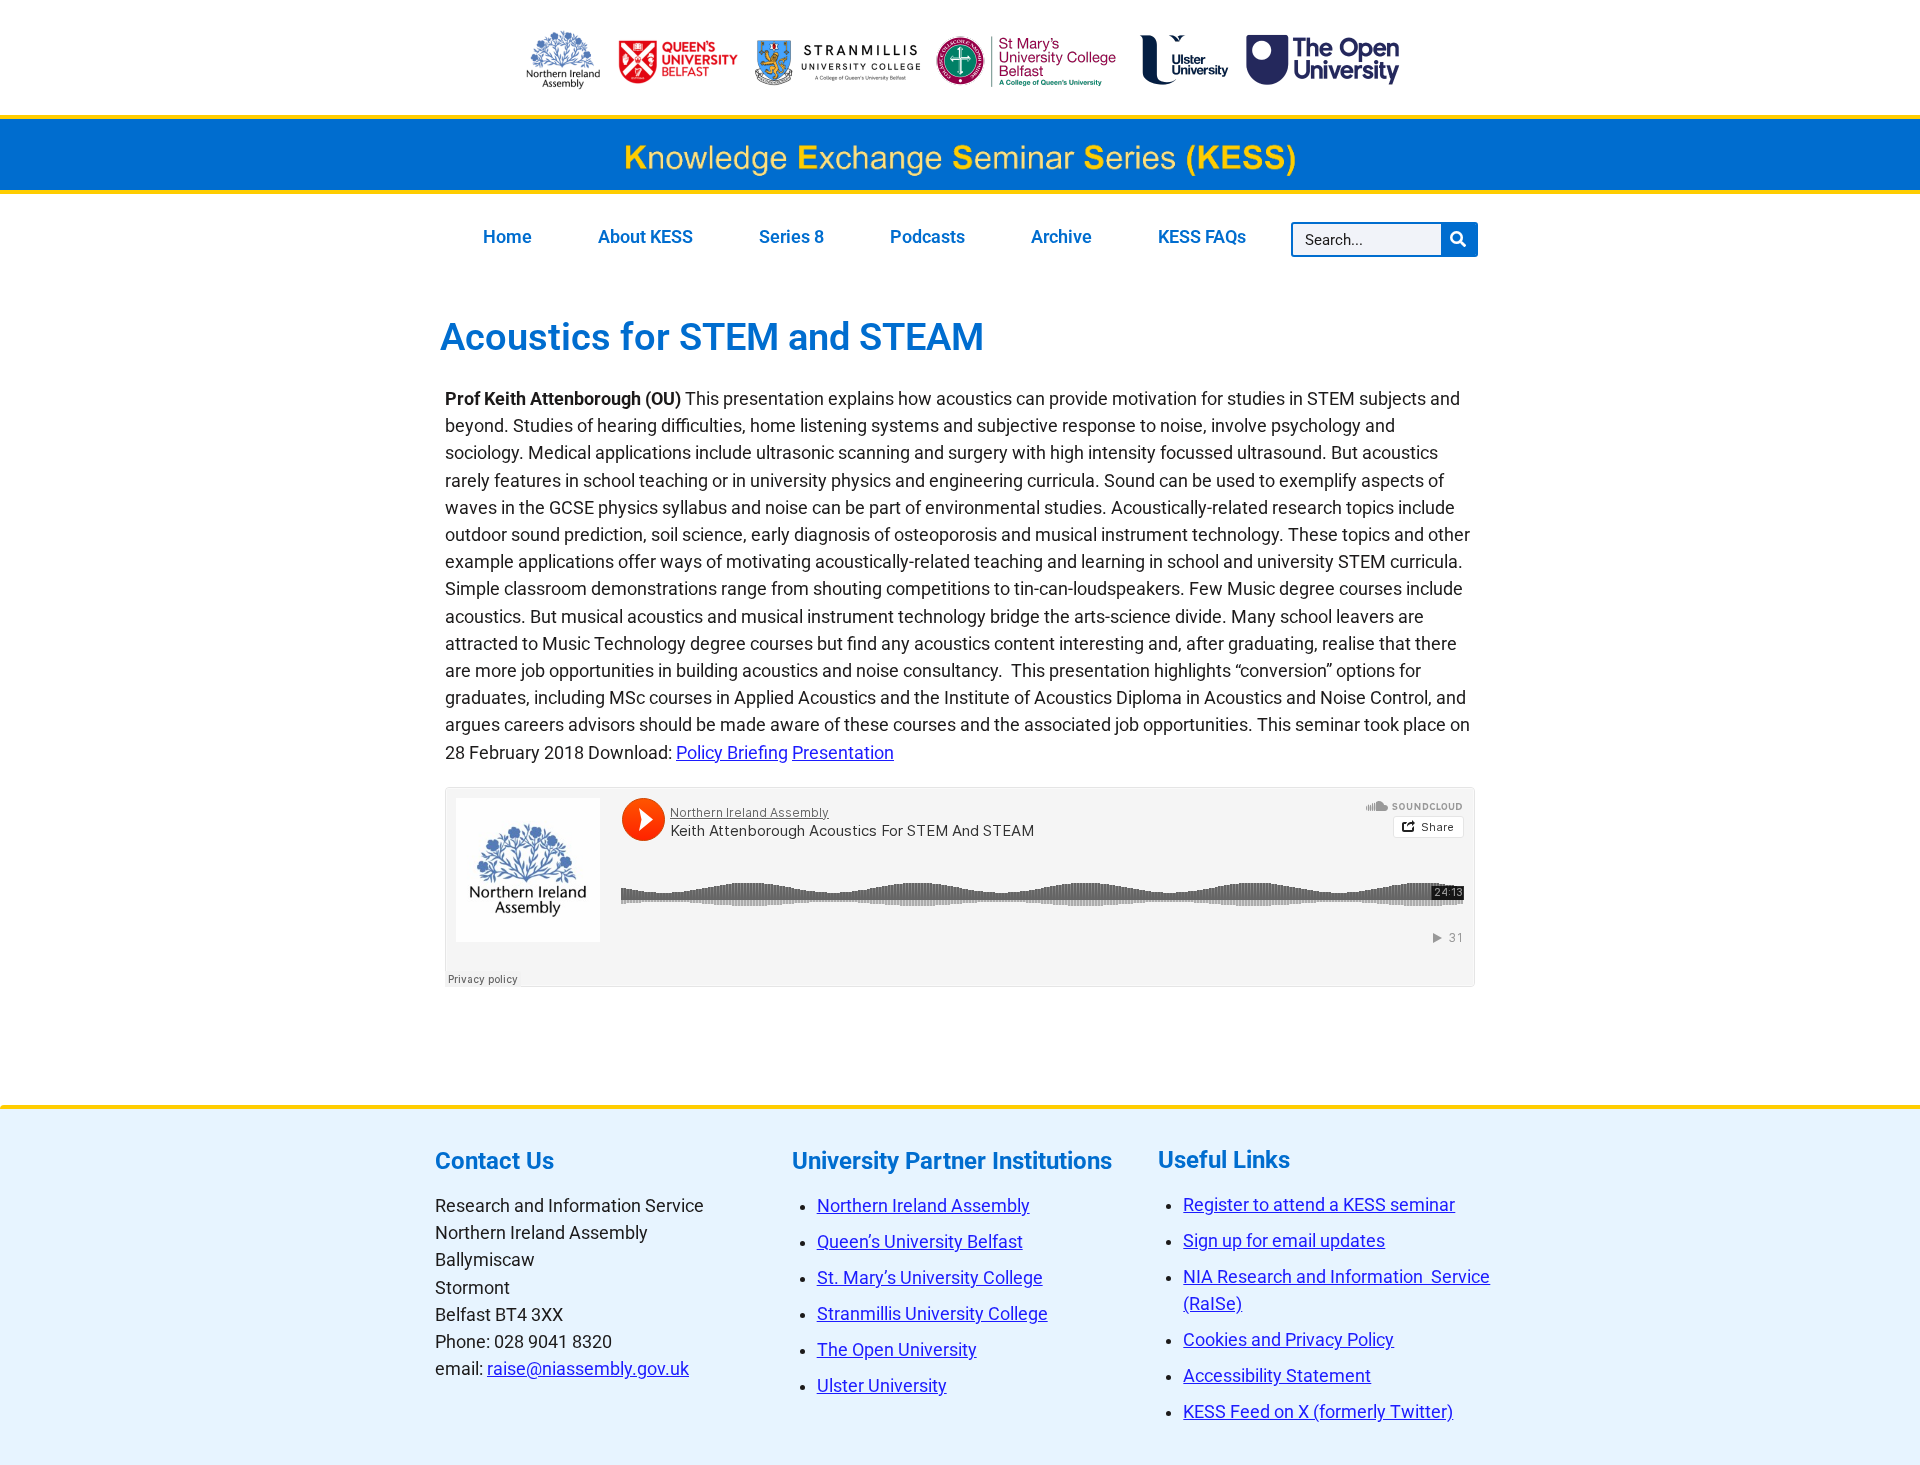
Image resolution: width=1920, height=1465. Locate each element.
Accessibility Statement (1277, 1376)
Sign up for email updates (1284, 1241)
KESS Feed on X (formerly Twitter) (1318, 1412)
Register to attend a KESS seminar (1319, 1205)
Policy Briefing (732, 753)
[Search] (1458, 239)
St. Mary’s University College (930, 1278)
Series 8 (791, 237)
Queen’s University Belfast (920, 1242)
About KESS (645, 237)
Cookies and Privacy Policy (1288, 1340)
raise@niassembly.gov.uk (588, 1369)
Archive (1061, 237)
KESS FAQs (1202, 237)
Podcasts (927, 237)
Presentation (843, 753)
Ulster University (882, 1386)
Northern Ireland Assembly (923, 1206)
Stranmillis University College (932, 1314)
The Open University (897, 1350)
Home (507, 237)
